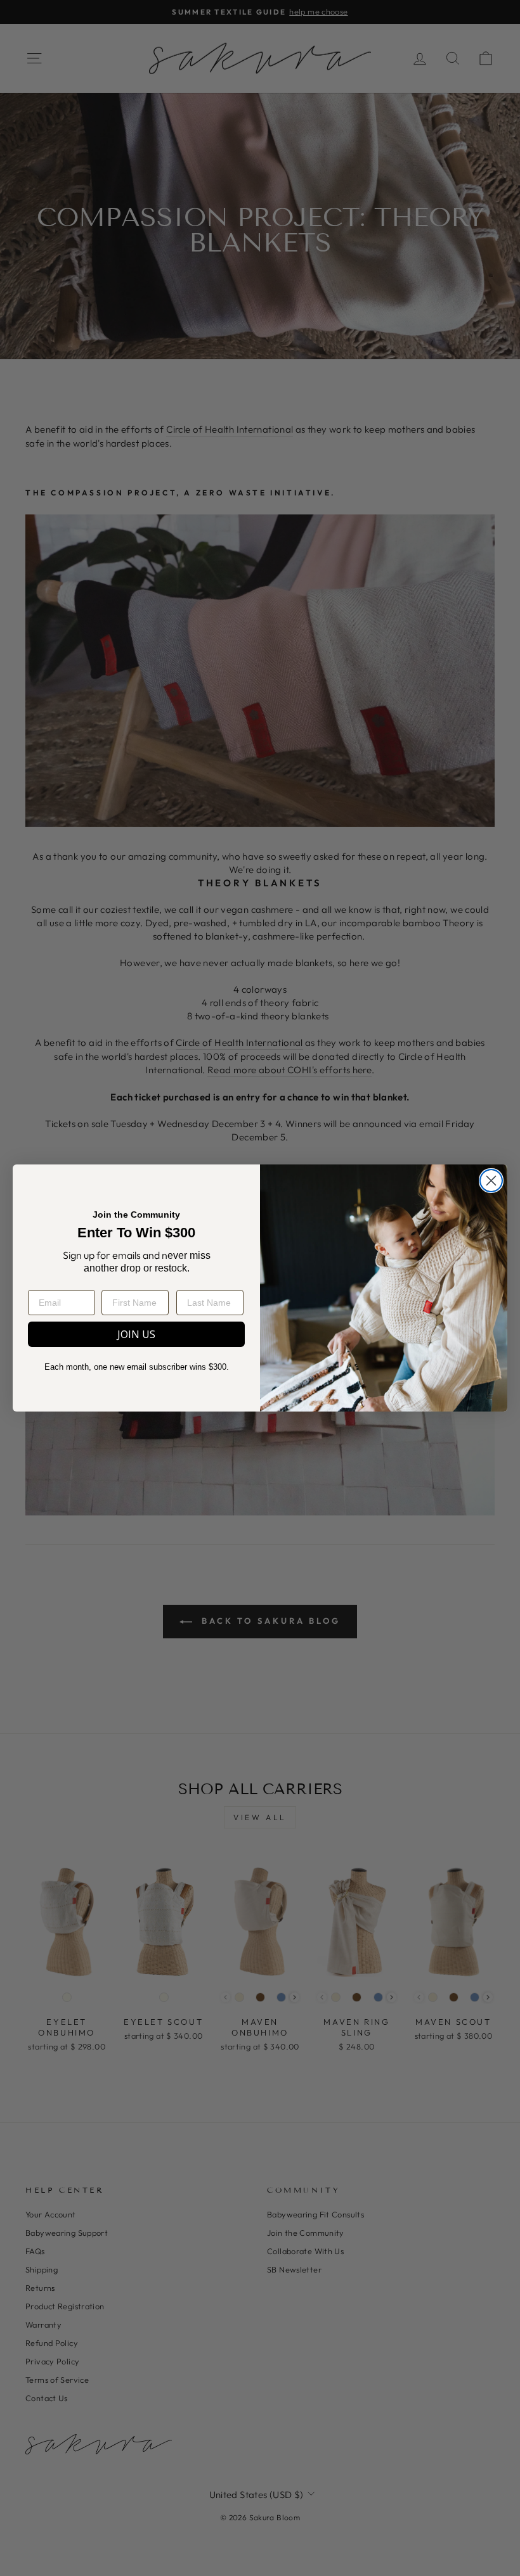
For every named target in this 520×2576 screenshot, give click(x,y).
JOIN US (136, 1334)
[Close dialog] (491, 1181)
